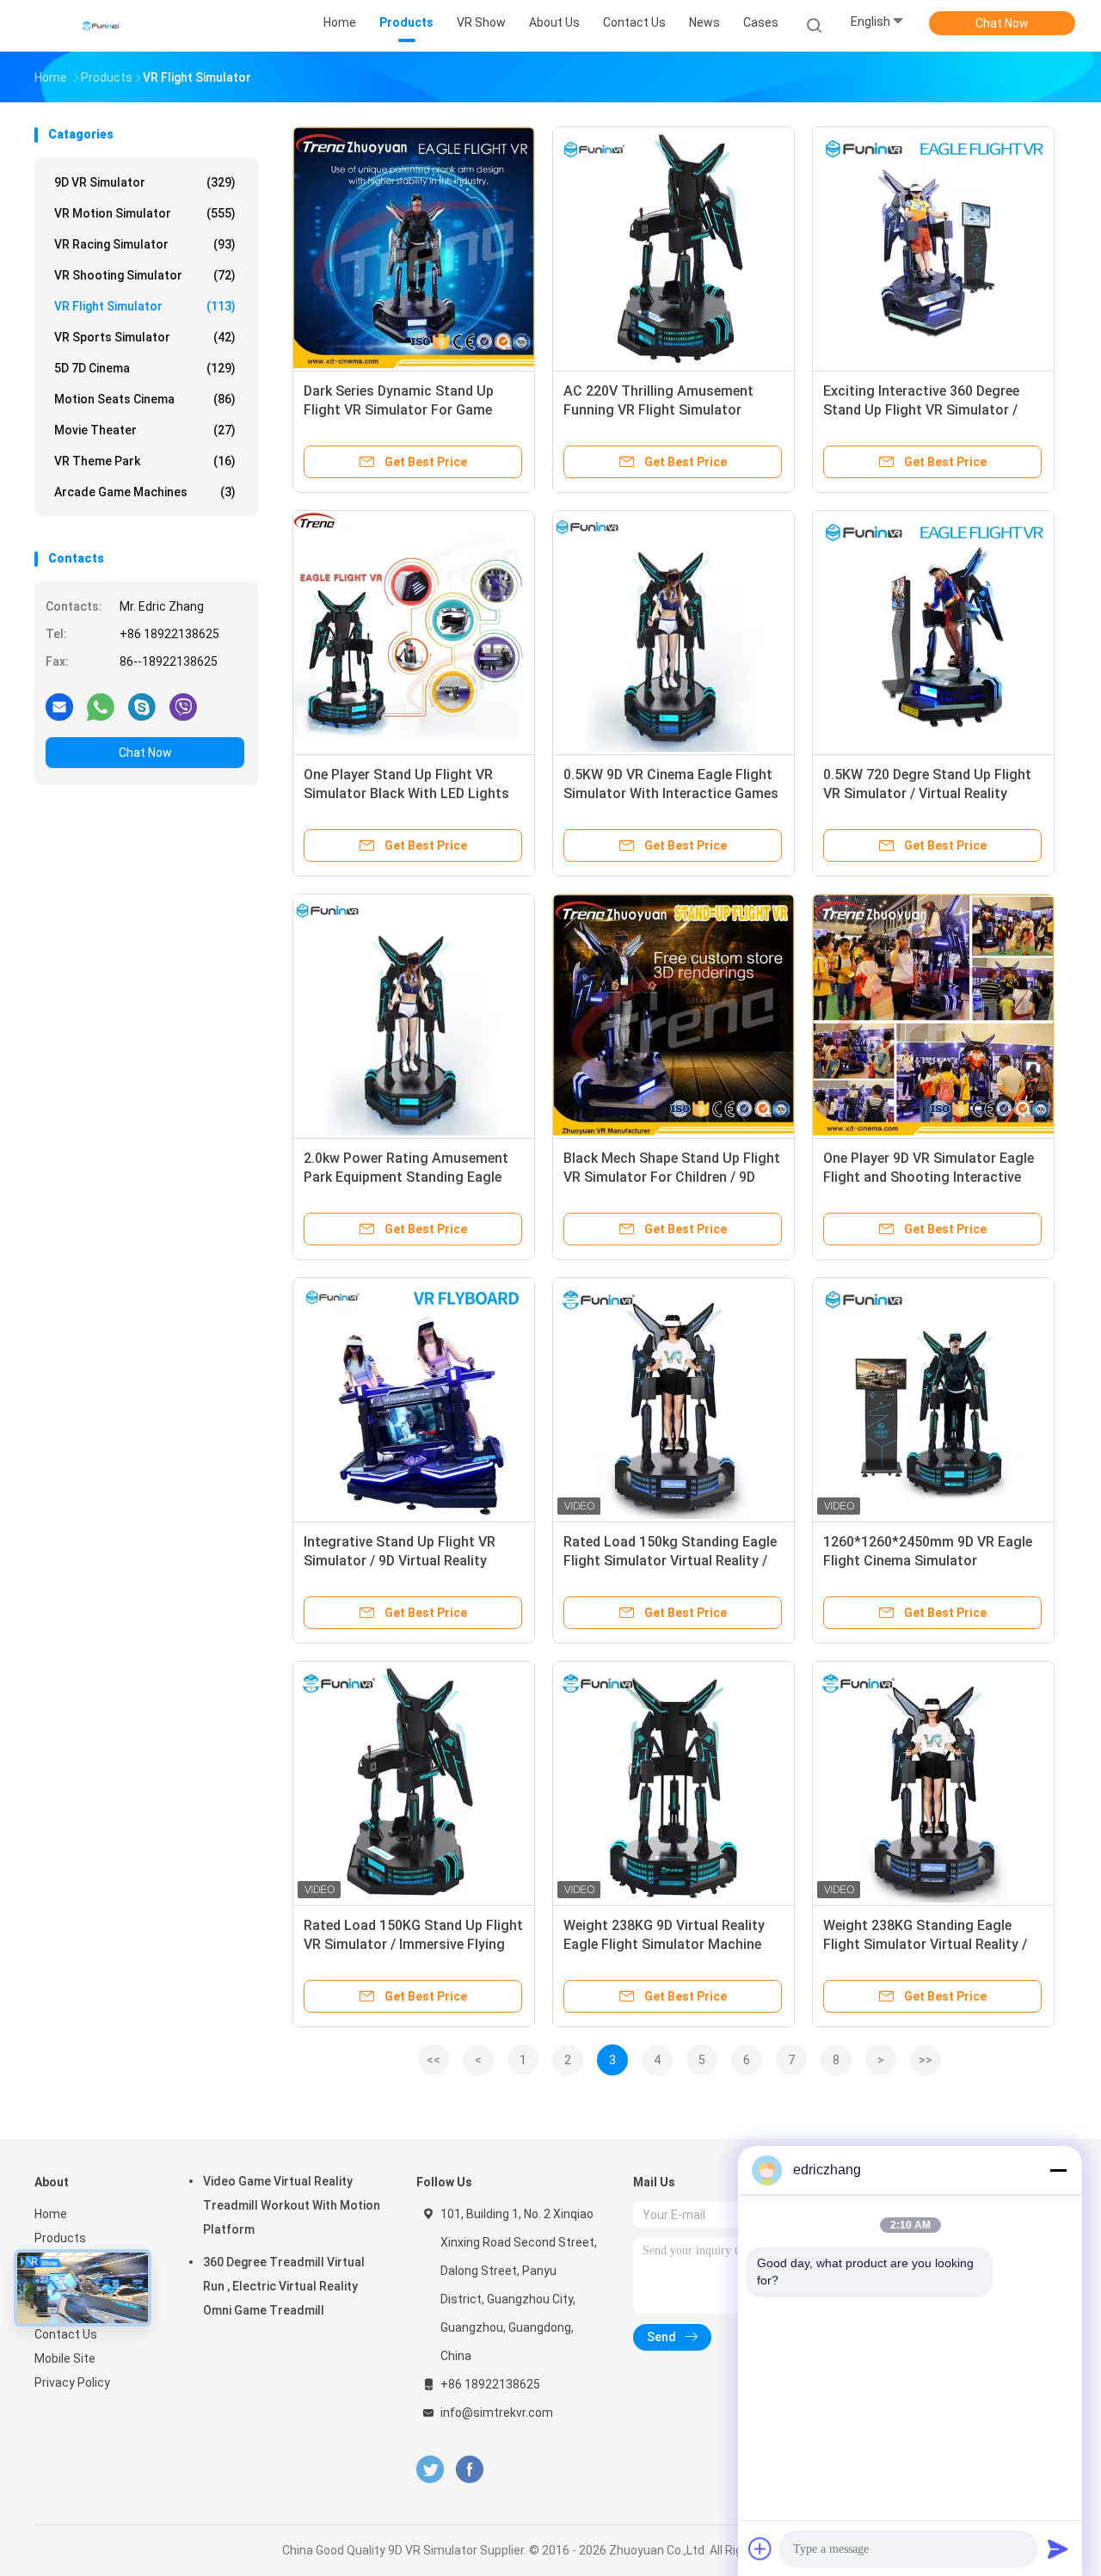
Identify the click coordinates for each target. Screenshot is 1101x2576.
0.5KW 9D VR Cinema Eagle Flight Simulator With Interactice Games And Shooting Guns (671, 793)
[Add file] (760, 2548)
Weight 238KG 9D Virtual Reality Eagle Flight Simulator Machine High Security (664, 1944)
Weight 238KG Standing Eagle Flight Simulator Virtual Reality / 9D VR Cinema (925, 1944)
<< (434, 2060)
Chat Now (1002, 23)
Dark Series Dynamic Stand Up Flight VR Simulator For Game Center (399, 410)
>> (926, 2060)
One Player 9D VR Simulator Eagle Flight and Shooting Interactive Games (929, 1177)
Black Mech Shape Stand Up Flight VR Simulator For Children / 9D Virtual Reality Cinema (672, 1177)
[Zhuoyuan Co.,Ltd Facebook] (469, 2470)
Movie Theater (145, 430)
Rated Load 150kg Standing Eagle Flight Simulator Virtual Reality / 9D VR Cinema (670, 1561)
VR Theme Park (145, 461)
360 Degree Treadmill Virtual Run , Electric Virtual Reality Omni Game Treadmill (284, 2286)
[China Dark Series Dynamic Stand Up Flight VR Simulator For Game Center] (414, 248)
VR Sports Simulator (145, 337)
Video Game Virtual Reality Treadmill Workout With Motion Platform (292, 2205)
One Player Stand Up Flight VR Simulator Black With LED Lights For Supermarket (406, 793)
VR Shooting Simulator (145, 275)
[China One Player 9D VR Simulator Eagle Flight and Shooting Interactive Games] (933, 1015)
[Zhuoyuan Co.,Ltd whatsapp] (101, 706)
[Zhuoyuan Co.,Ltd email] (59, 706)
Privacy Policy (72, 2382)
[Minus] (1058, 2170)
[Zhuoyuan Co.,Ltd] (101, 26)
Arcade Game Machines (145, 492)
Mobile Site (65, 2358)
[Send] (1058, 2548)
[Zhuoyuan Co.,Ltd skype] (142, 706)
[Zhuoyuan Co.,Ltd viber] (183, 706)
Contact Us (66, 2334)
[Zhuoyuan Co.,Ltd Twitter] (430, 2470)
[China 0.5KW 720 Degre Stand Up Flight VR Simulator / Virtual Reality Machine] (933, 631)
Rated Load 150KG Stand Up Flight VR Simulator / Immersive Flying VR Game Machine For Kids (413, 1944)
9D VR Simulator (145, 182)
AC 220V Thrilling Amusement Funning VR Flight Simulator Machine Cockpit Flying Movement (673, 410)
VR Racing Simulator (145, 244)
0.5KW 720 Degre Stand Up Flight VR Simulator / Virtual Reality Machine (927, 793)
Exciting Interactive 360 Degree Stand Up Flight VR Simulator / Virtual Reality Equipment (921, 410)
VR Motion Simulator (145, 213)
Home (51, 2214)
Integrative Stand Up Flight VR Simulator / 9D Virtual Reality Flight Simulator (400, 1561)
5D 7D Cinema (145, 368)
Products (60, 2238)
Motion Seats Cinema (145, 399)
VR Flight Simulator (145, 306)
